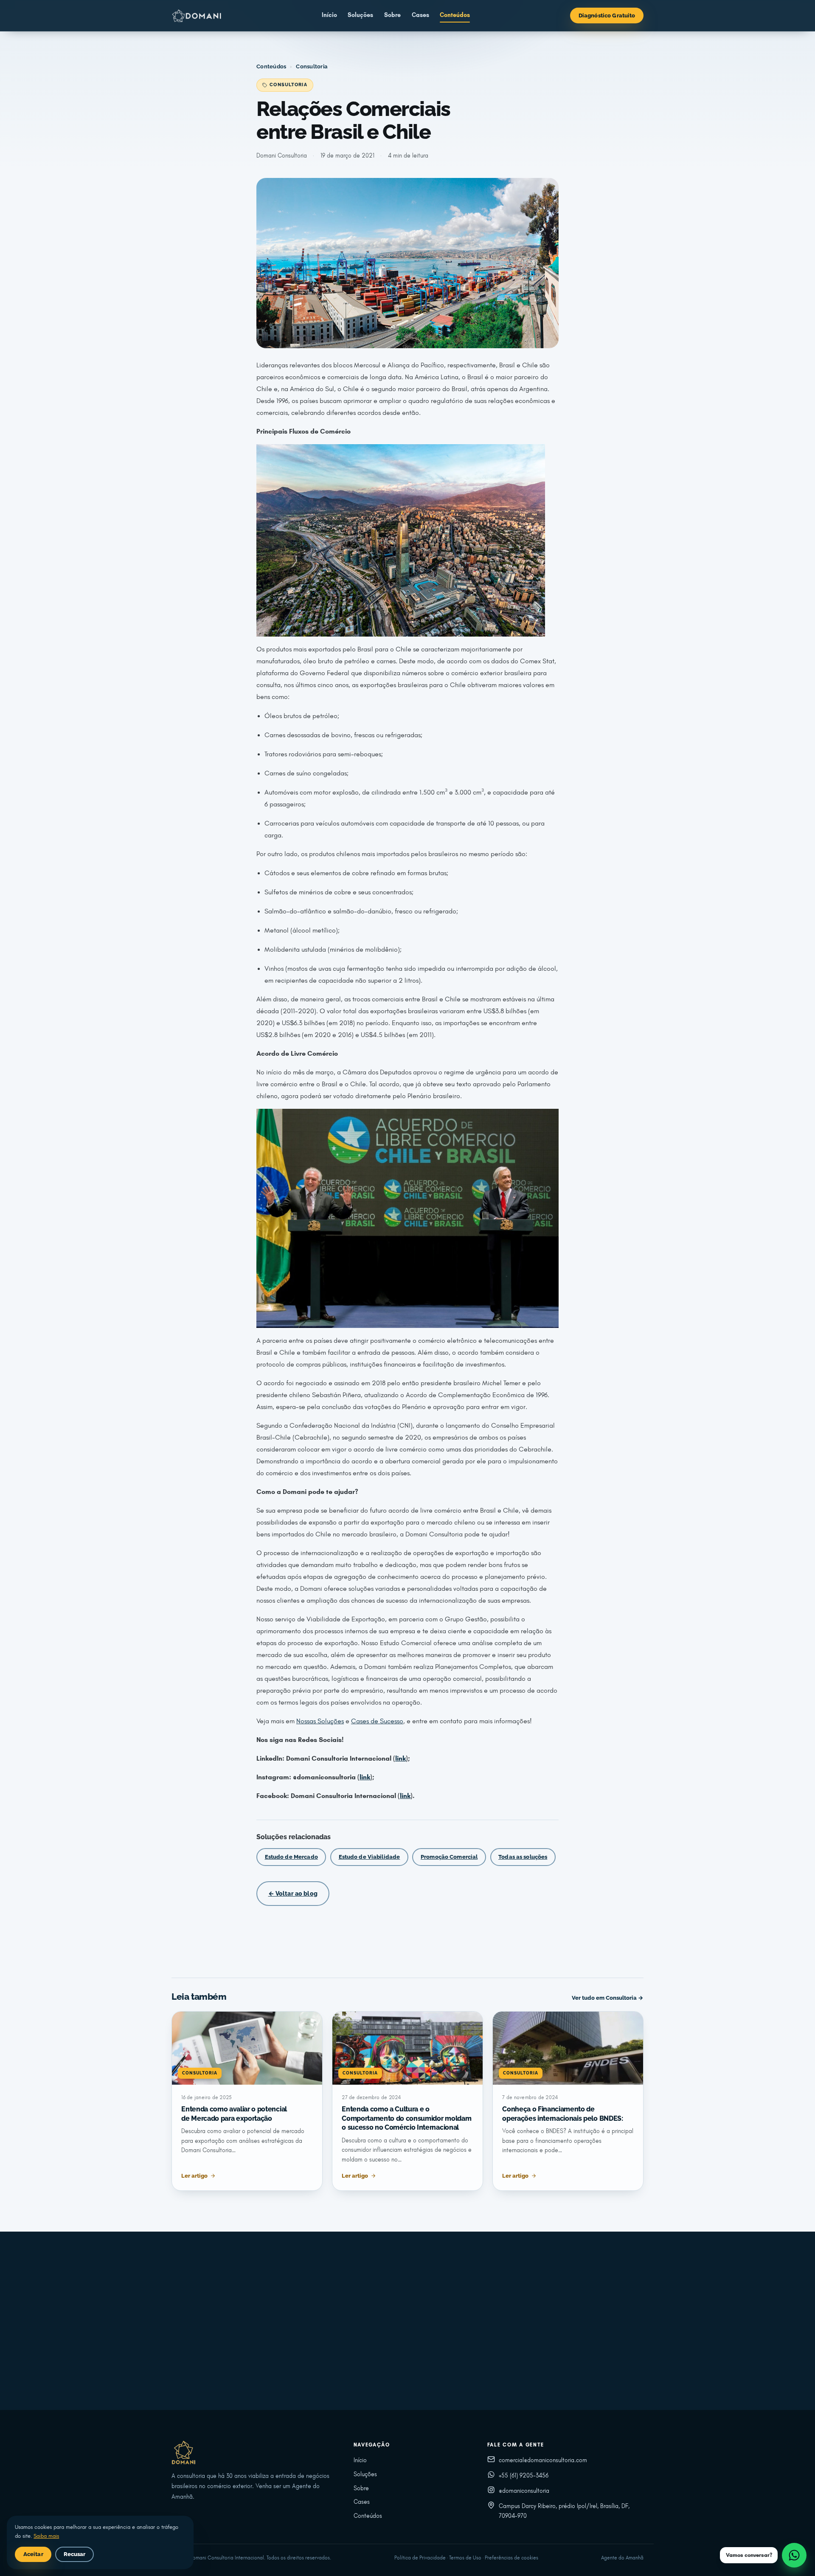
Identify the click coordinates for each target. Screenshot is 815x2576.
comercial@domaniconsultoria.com (543, 2460)
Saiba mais (46, 2536)
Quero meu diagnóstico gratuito (358, 2363)
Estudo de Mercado (291, 1857)
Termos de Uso (465, 2558)
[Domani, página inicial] (197, 16)
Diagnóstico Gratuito (607, 16)
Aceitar (33, 2554)
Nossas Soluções (320, 1721)
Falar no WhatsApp (490, 2363)
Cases (420, 15)
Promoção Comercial (449, 1857)
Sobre (392, 15)
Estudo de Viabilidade (370, 1857)
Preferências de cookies (511, 2558)
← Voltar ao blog (293, 1893)
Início (329, 15)
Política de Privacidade (420, 2558)
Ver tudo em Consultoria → (608, 1998)
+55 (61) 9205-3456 (524, 2476)
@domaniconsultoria (524, 2491)
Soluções (360, 15)
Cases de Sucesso (377, 1721)
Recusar (75, 2554)
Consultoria (312, 66)
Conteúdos (455, 15)
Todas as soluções (523, 1857)
